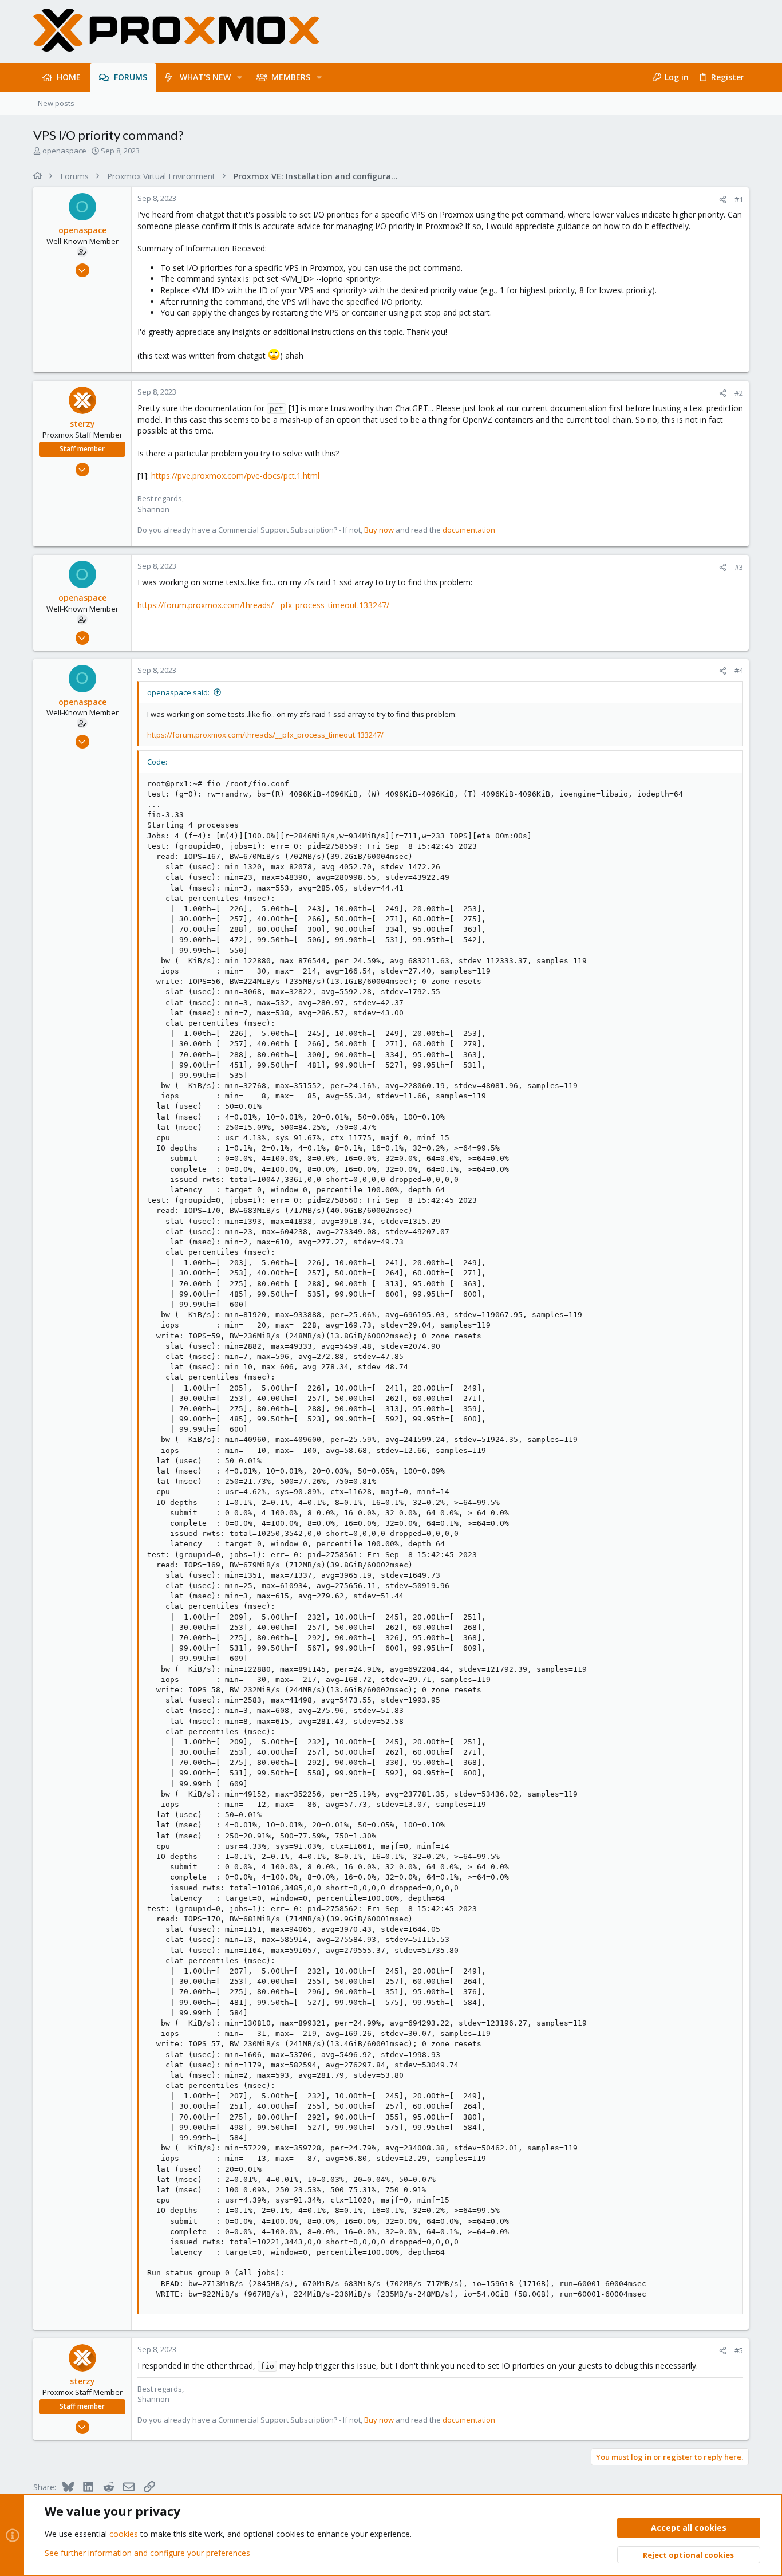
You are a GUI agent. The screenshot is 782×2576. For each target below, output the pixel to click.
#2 (739, 393)
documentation (469, 530)
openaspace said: (178, 692)
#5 (739, 2350)
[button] (240, 77)
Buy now (379, 530)
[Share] (723, 200)
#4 (739, 671)
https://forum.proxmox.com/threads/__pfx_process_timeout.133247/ (263, 605)
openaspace (64, 151)
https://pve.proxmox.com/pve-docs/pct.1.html (235, 476)
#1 (739, 199)
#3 (739, 567)
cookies (124, 2534)
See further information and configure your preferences (147, 2553)
